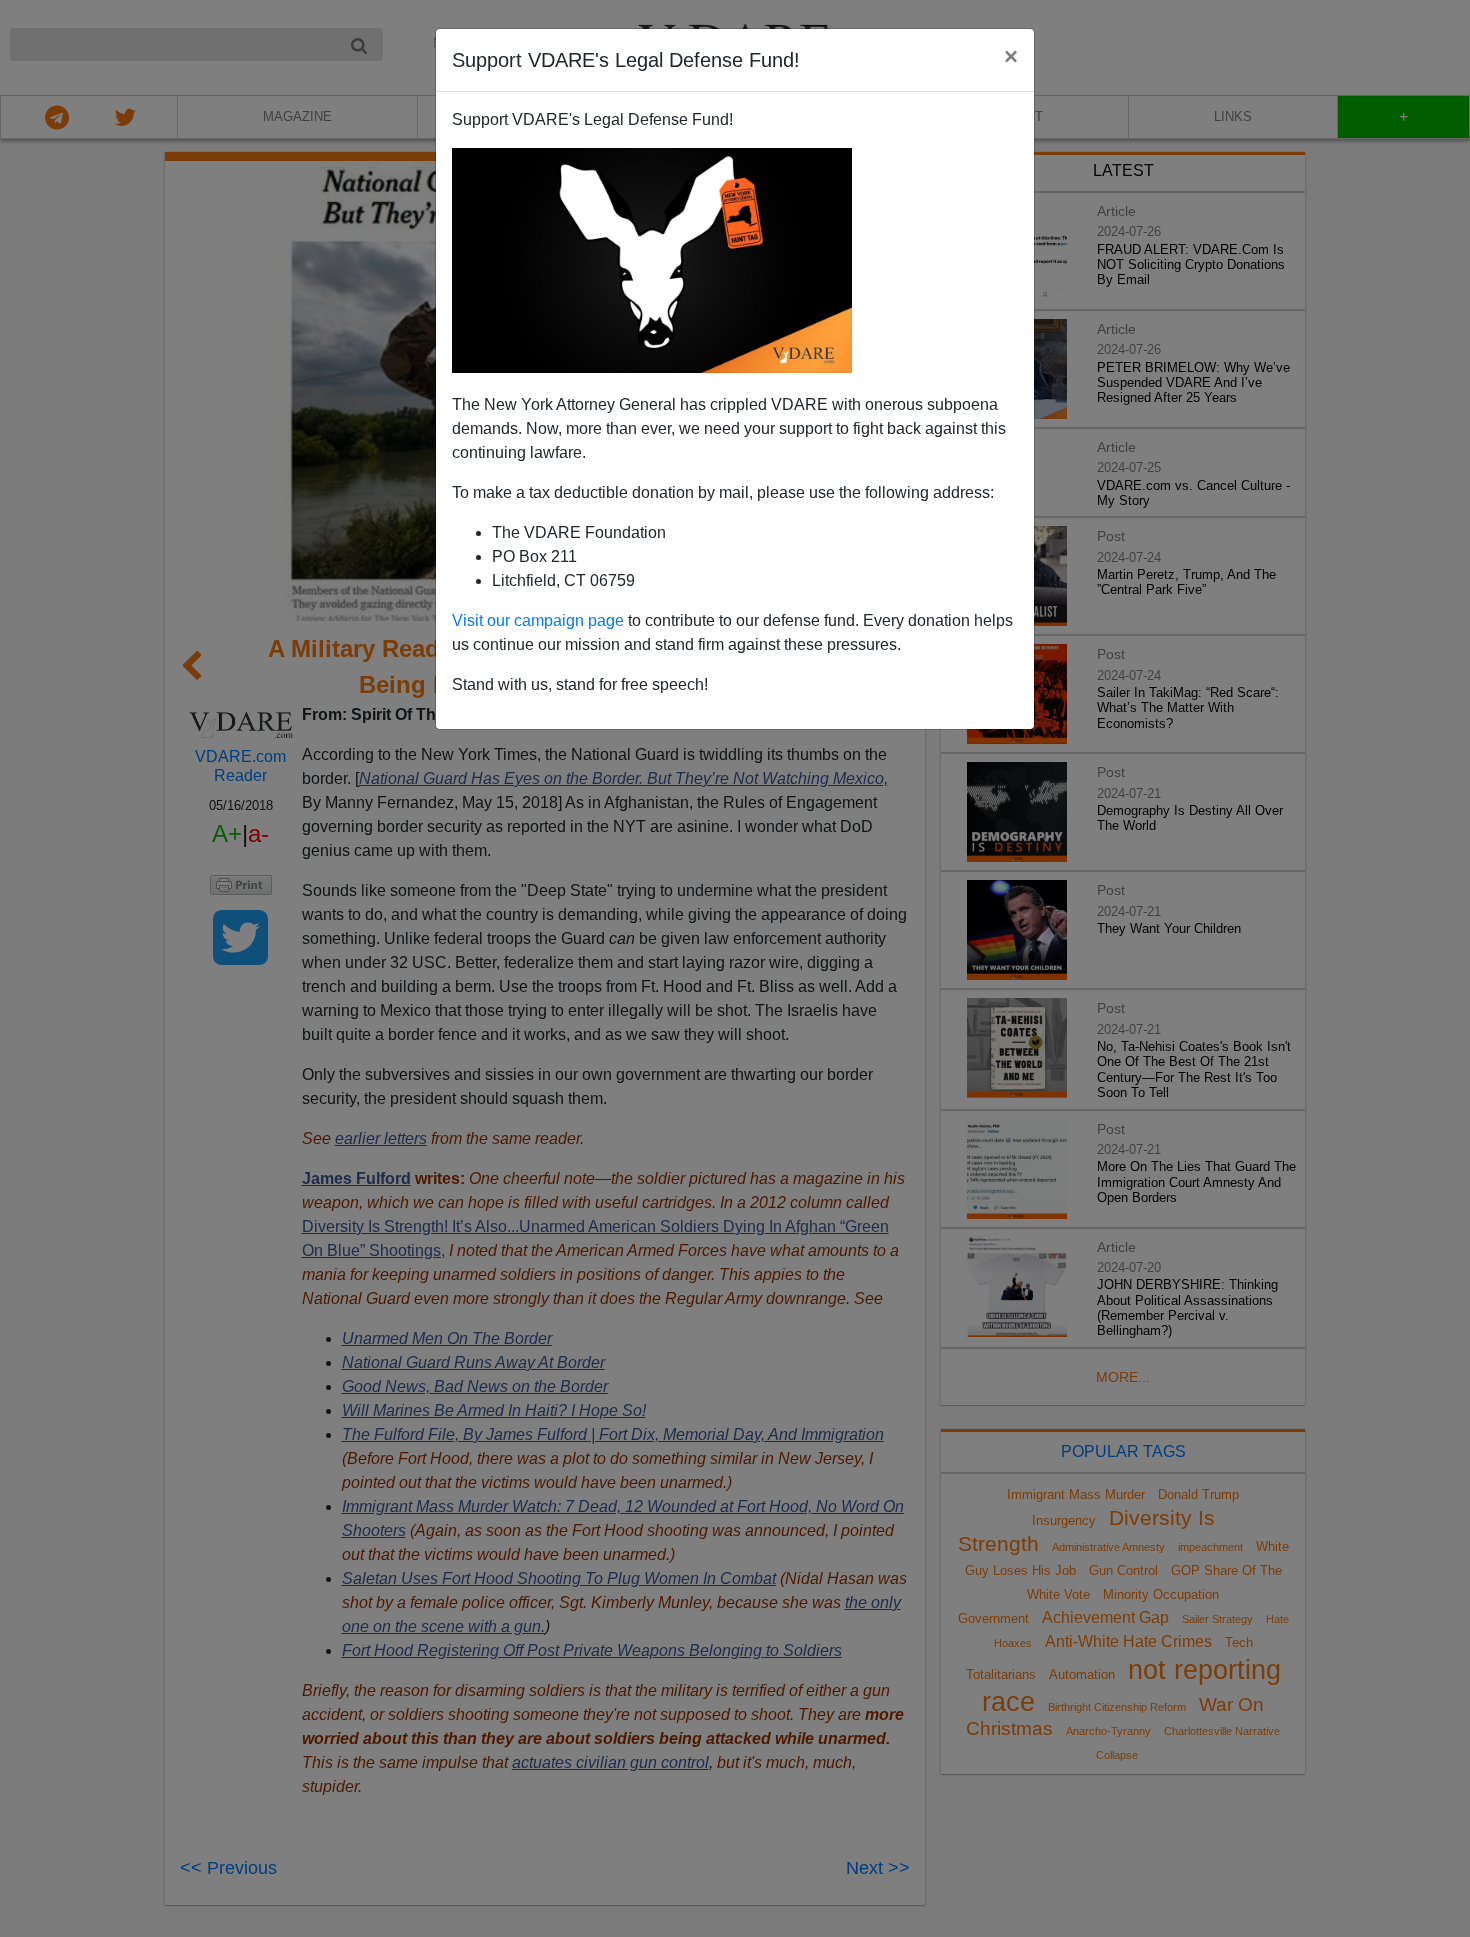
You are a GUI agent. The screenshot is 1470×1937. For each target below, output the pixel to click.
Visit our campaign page (538, 620)
